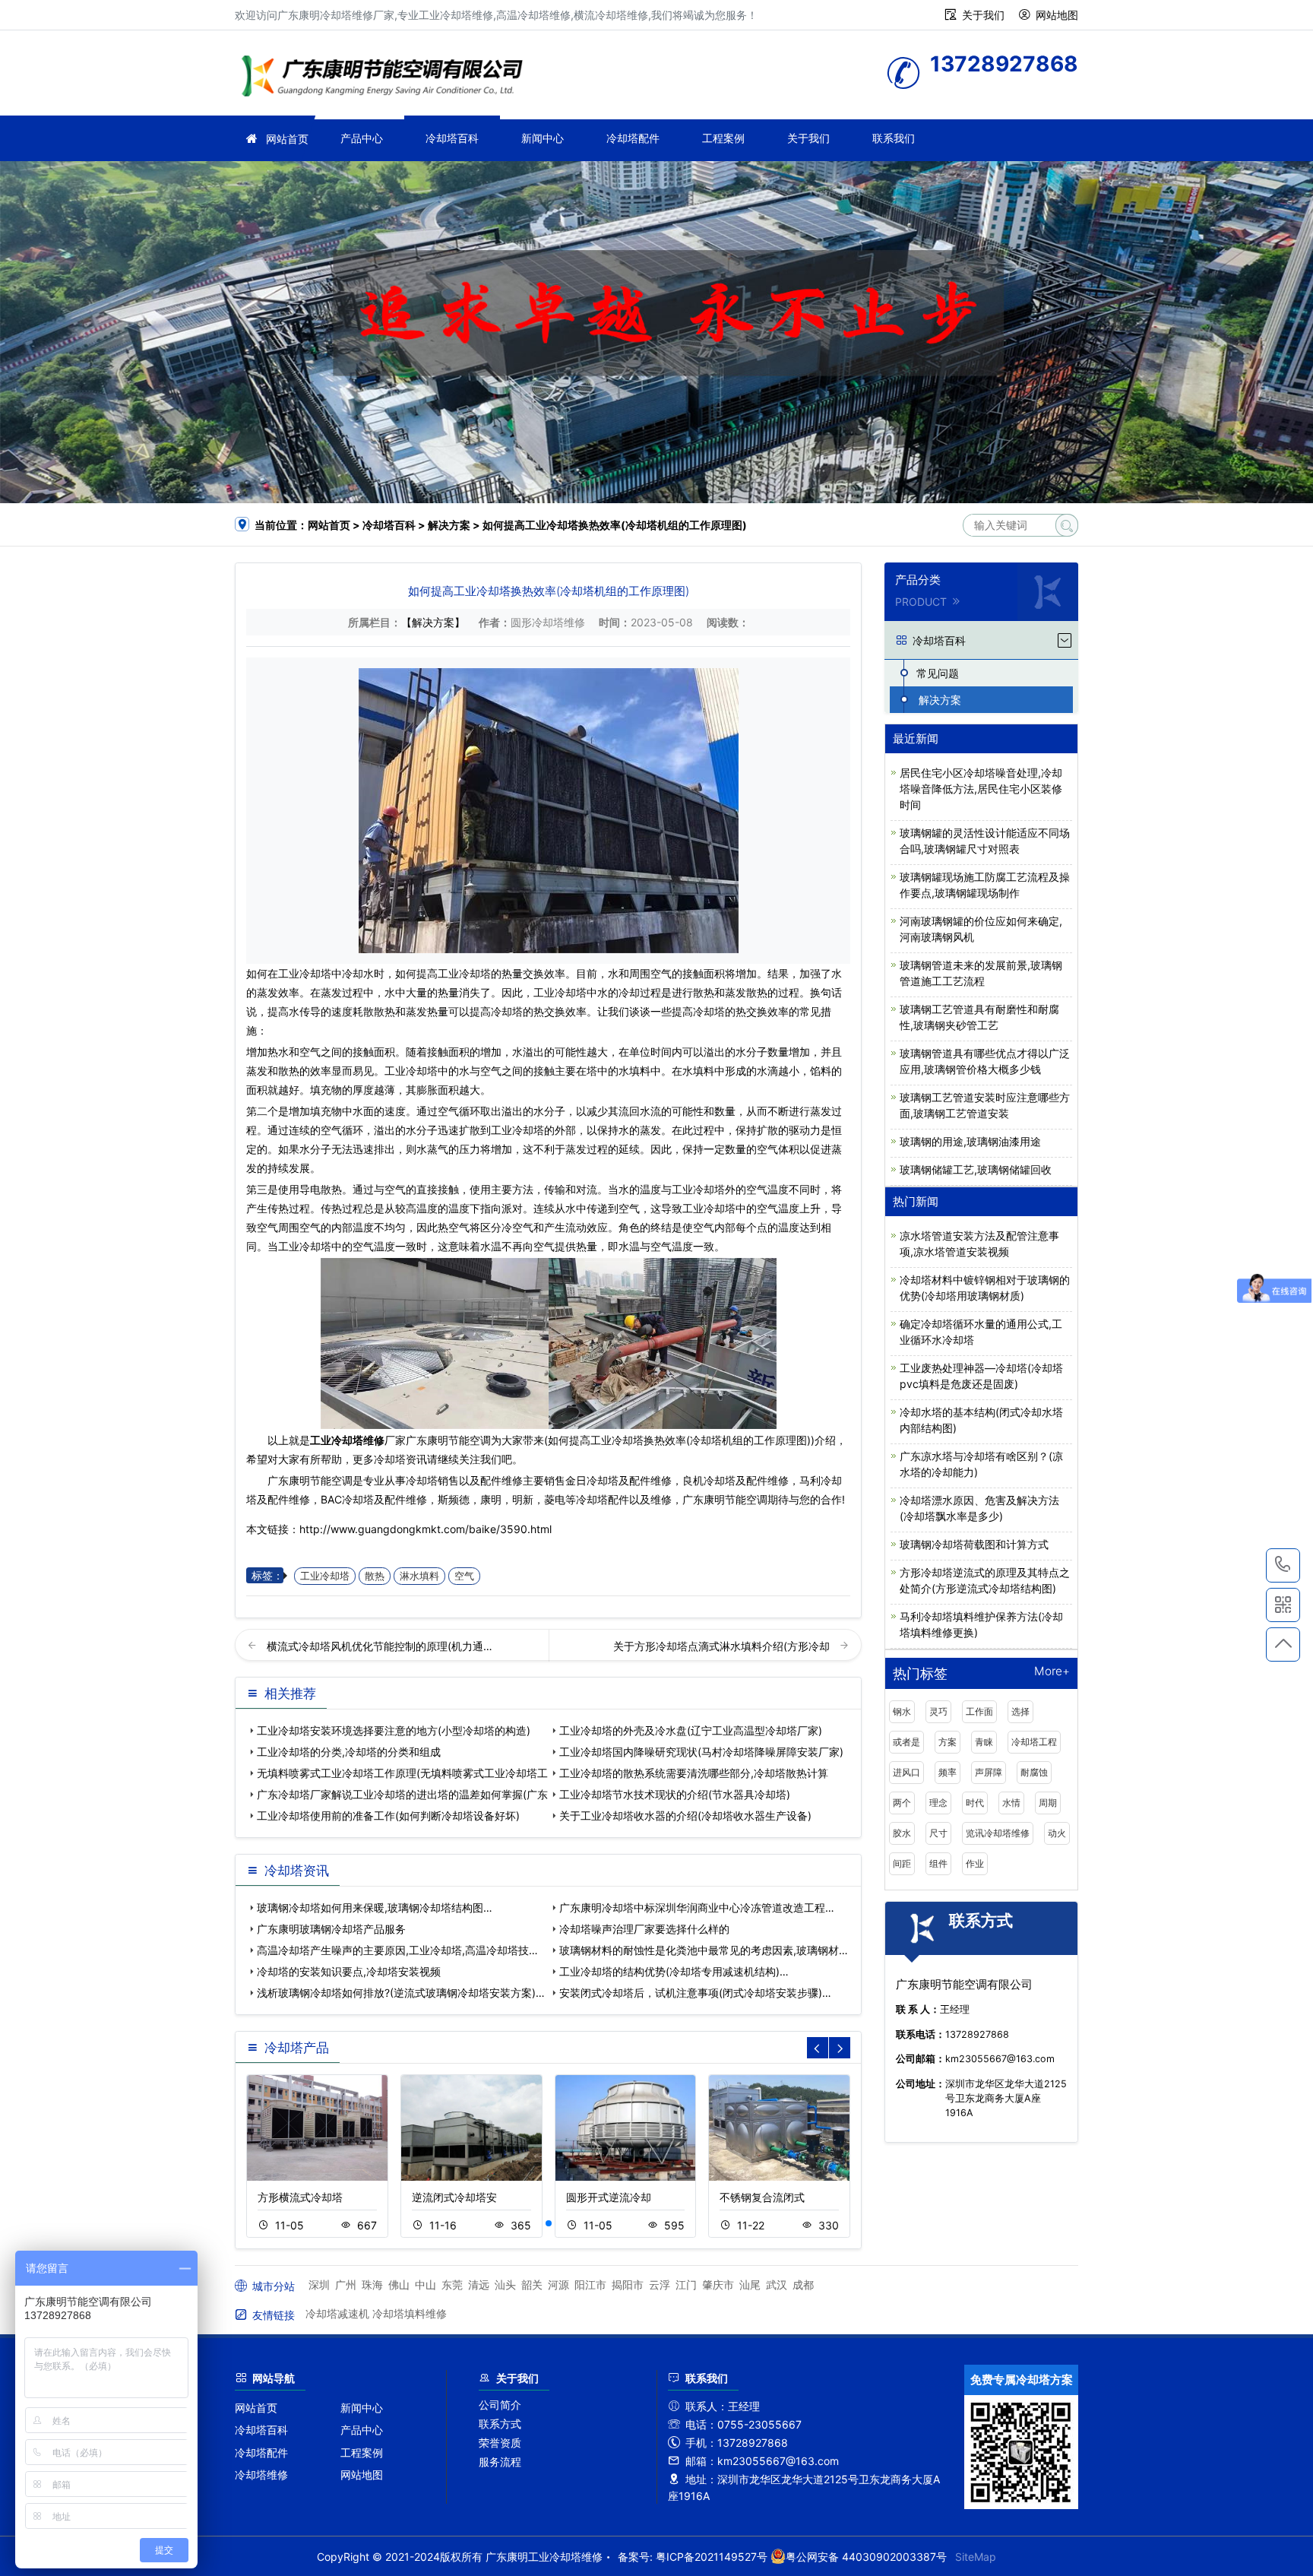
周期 (1048, 1803)
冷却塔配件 (633, 138)
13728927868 (1283, 1565)
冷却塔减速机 (337, 2313)
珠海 (372, 2284)
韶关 (532, 2284)
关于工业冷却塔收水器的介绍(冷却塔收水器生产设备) (685, 1816)
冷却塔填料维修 (410, 2313)
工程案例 (723, 138)
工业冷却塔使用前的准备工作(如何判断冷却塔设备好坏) (388, 1816)
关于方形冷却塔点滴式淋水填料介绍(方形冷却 (723, 1646)
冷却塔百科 (452, 138)
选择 (1020, 1711)
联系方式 (500, 2424)
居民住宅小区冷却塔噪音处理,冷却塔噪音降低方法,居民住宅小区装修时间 (981, 789)
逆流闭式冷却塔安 (454, 2197)
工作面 (979, 1711)
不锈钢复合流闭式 (762, 2197)
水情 (1011, 1803)
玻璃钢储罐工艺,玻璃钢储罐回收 (976, 1169)
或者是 (906, 1742)
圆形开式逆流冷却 (609, 2197)
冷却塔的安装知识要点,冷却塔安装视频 (349, 1971)
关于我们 (983, 15)
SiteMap (976, 2557)
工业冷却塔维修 (387, 78)
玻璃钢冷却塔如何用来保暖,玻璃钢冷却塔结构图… (375, 1907)
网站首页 (287, 139)
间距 (902, 1863)
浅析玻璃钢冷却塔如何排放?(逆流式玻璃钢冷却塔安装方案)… (401, 1993)
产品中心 (362, 138)
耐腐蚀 (1034, 1772)
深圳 (319, 2284)
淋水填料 (419, 1576)
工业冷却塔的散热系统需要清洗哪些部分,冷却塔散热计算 (694, 1773)
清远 (479, 2284)
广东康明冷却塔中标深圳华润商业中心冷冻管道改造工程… (697, 1907)
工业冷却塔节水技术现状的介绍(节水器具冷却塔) (675, 1794)
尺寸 (938, 1833)
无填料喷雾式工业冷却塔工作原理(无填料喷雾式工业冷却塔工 (402, 1773)
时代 (975, 1803)
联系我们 (894, 138)
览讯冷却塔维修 (998, 1833)
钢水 (902, 1711)
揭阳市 (628, 2284)
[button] (549, 2223)
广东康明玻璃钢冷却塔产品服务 (331, 1929)
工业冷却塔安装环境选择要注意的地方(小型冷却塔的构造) (394, 1730)
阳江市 (590, 2284)
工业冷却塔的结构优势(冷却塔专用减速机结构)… (674, 1971)
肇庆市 (718, 2284)
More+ (1052, 1672)
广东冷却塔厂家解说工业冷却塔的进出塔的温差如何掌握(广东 (402, 1794)
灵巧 (938, 1711)
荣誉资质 (500, 2443)
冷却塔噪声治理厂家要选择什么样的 (644, 1929)
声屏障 (989, 1772)
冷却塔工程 (1034, 1742)
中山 (426, 2284)
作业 (975, 1863)
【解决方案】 (433, 622)
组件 (938, 1863)
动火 (1057, 1833)
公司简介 (500, 2405)
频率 (948, 1772)
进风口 (906, 1772)
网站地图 (1057, 15)
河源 (558, 2284)
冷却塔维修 (261, 2475)
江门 (686, 2284)
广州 (346, 2284)
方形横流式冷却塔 (300, 2197)
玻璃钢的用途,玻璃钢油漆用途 (970, 1141)
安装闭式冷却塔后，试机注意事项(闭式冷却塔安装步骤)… (695, 1993)
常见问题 (938, 673)
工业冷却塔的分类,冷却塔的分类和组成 (349, 1752)
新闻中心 (543, 138)
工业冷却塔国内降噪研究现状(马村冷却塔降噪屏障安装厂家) (701, 1752)
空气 (464, 1576)
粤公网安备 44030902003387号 (866, 2557)
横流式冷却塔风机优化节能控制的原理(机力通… (380, 1646)
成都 (803, 2284)
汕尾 (750, 2284)
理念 (938, 1803)
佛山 (399, 2284)
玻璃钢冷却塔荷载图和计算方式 (974, 1544)
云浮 (660, 2284)
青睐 (984, 1742)
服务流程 (500, 2462)
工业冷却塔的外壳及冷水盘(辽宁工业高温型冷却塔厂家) (691, 1730)
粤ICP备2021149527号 (712, 2557)
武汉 (777, 2284)
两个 (902, 1803)
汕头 (505, 2284)
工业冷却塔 (305, 973)
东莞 (452, 2284)
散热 (375, 1576)
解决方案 (449, 525)
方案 (948, 1742)
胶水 (902, 1833)
